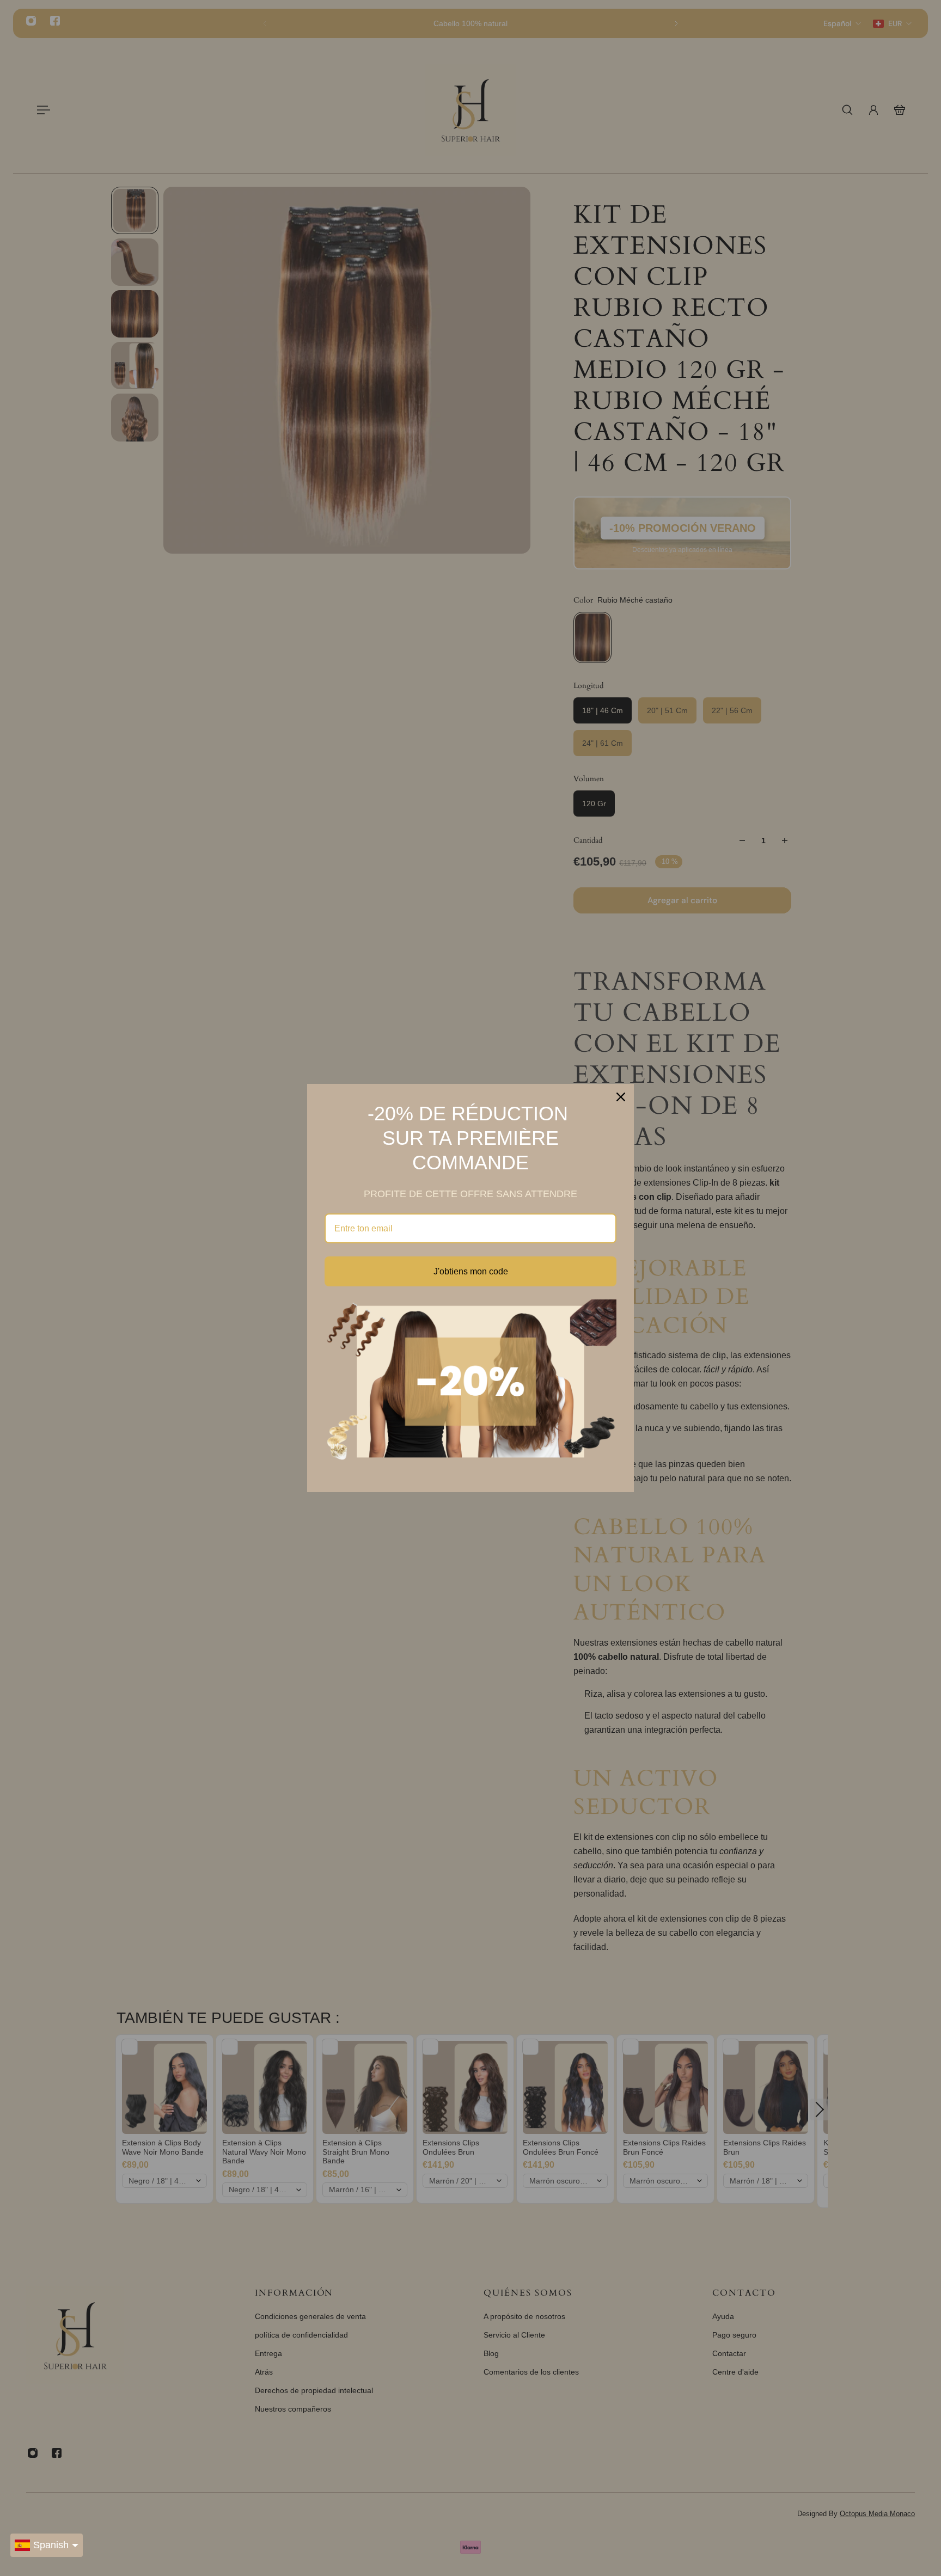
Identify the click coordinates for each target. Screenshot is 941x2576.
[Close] (621, 1097)
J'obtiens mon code (471, 1271)
